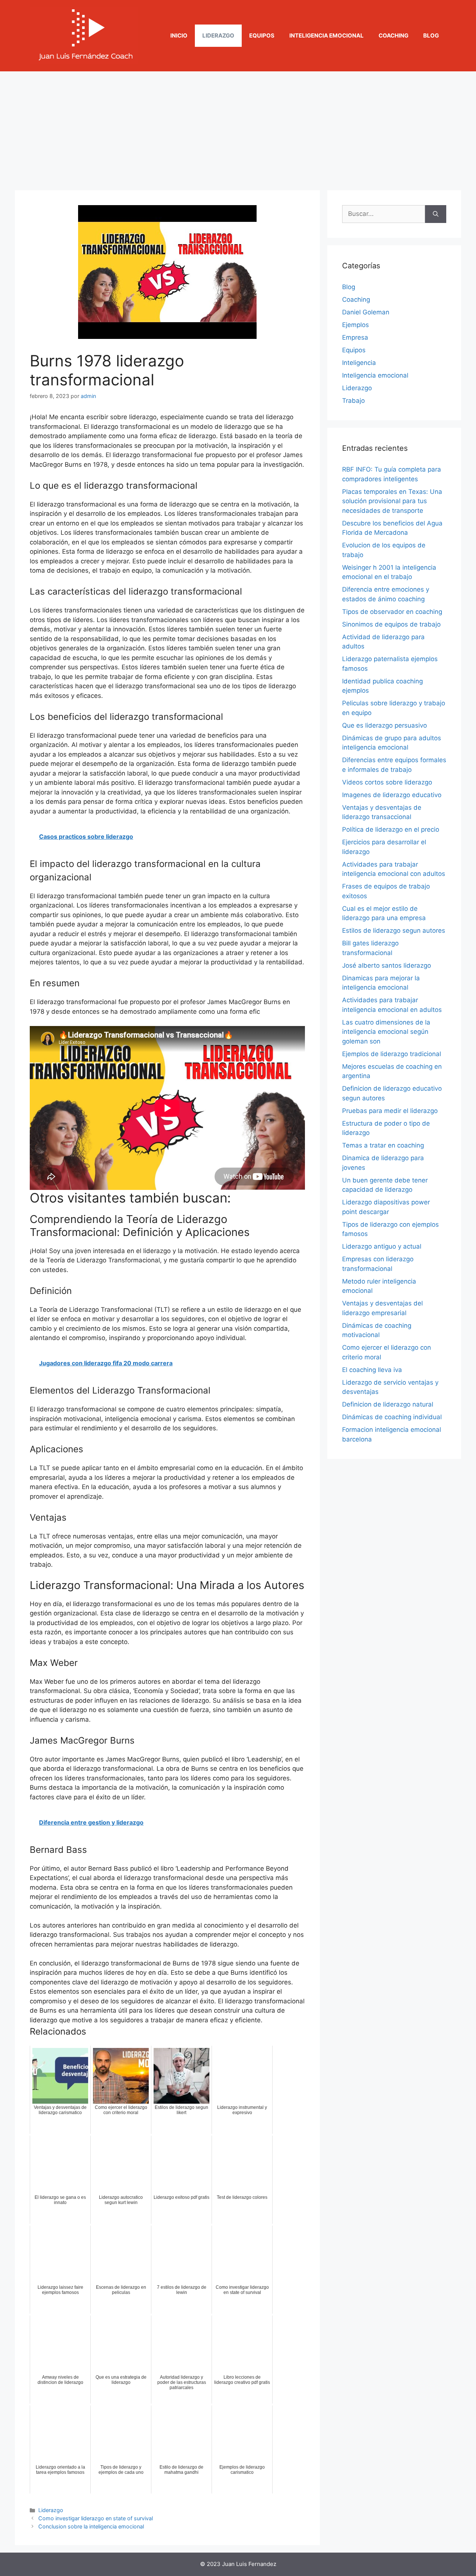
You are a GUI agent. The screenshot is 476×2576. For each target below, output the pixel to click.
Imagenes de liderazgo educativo (392, 795)
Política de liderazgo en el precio (391, 829)
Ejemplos (356, 325)
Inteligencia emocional (327, 35)
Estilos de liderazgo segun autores (394, 931)
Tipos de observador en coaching (392, 612)
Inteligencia (359, 363)
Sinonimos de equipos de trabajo (391, 624)
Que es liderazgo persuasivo (385, 725)
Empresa (355, 337)
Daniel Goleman (366, 312)
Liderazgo (218, 35)
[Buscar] (436, 214)
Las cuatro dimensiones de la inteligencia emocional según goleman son (386, 1032)
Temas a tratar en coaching (383, 1145)
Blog (431, 35)
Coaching (393, 35)
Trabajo (353, 401)
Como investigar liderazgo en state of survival (96, 2518)
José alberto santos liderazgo (387, 965)
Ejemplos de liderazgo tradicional (392, 1054)
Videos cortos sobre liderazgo (387, 782)
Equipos (262, 35)
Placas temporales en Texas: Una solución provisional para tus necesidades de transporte (392, 501)
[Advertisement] (238, 127)
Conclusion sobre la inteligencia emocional (91, 2526)
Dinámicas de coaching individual (392, 1417)
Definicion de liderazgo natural (388, 1404)
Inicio (179, 35)
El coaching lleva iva (372, 1370)
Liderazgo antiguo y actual (382, 1246)
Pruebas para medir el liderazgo (390, 1111)
